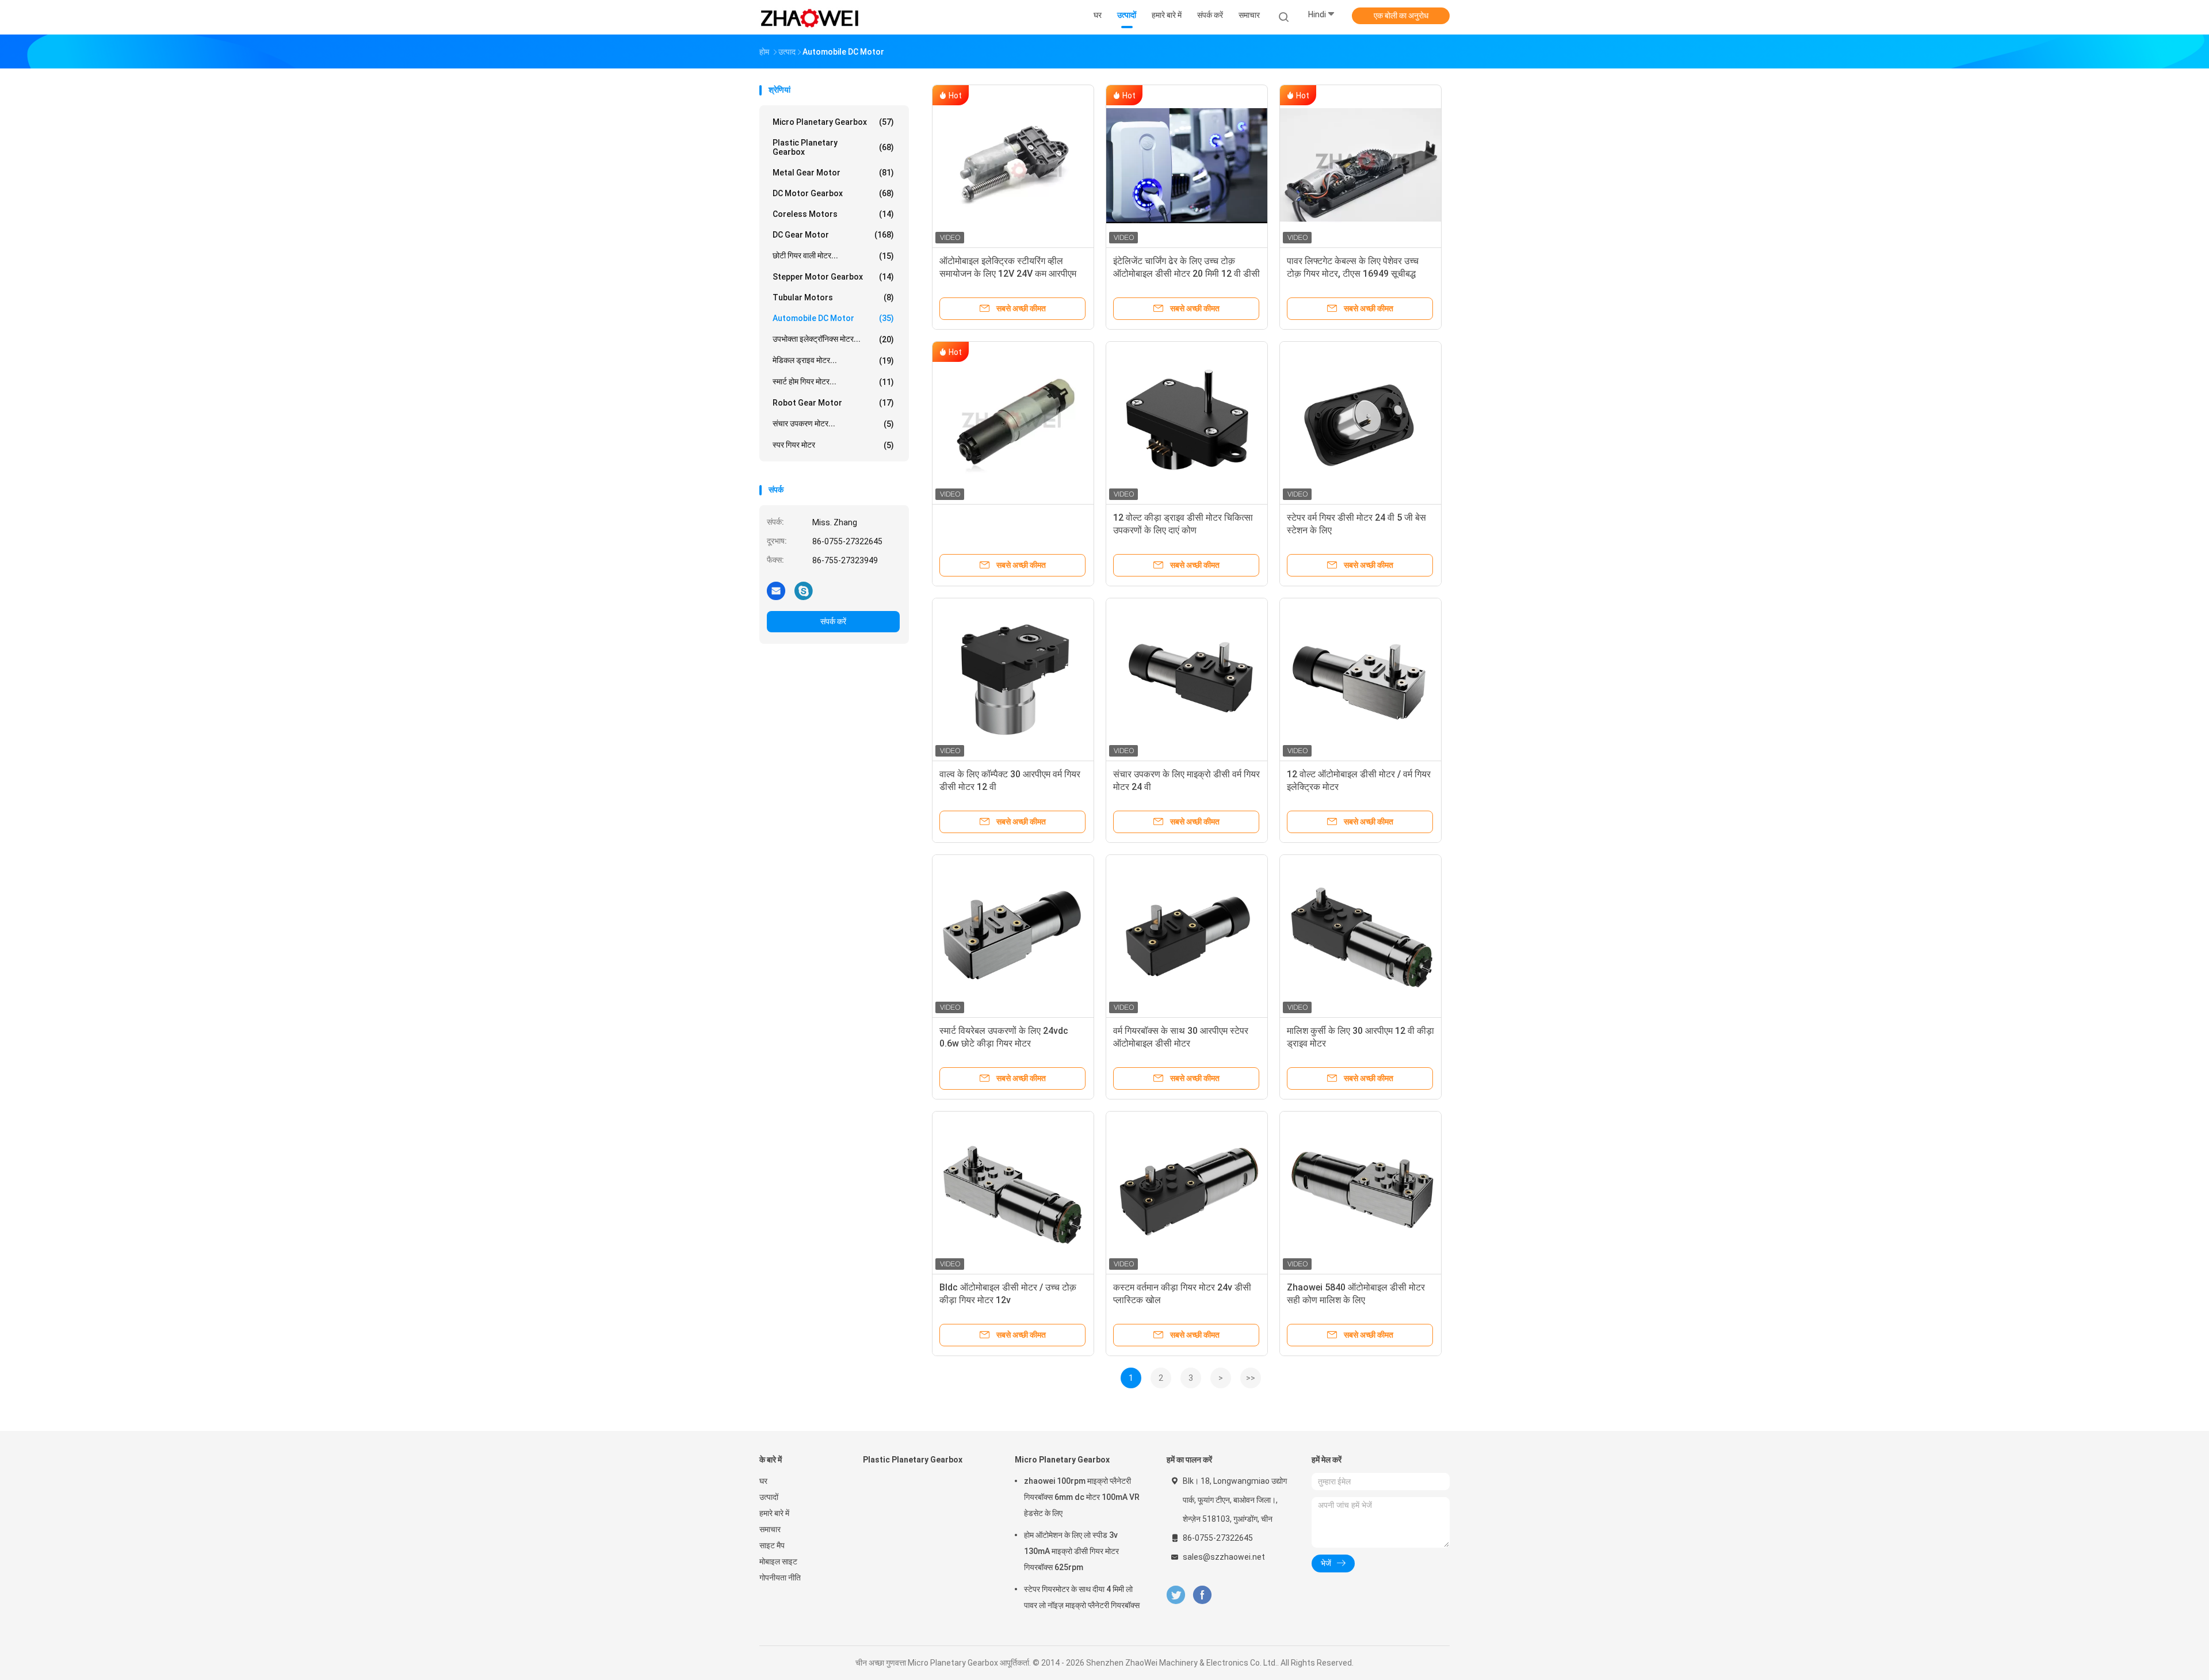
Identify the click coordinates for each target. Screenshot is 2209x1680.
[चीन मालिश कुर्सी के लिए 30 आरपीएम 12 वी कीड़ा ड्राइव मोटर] (1360, 936)
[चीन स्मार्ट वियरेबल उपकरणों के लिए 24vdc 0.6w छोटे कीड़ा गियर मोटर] (1013, 936)
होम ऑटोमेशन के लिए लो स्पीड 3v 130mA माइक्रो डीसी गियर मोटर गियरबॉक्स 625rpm (1071, 1551)
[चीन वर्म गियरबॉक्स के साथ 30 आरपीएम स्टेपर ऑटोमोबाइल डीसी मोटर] (1187, 936)
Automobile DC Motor (833, 318)
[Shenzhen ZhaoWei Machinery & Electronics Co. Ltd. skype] (804, 590)
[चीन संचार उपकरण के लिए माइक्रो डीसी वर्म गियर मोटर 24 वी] (1187, 679)
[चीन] (1013, 422)
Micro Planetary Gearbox (833, 122)
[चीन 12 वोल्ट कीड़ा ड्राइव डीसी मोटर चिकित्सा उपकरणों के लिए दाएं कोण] (1187, 422)
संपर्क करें (833, 621)
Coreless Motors (833, 214)
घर (763, 1481)
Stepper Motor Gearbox (833, 277)
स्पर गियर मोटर (833, 445)
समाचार (770, 1529)
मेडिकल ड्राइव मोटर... (833, 360)
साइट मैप (772, 1545)
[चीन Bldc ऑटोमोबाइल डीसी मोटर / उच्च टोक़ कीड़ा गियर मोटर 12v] (1013, 1192)
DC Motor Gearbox (833, 193)
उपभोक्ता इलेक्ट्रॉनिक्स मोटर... (833, 339)
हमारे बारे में (774, 1513)
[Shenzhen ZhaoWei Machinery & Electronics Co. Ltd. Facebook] (1202, 1595)
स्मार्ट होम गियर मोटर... (833, 382)
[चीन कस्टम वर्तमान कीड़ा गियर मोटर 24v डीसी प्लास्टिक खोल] (1187, 1192)
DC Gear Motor (833, 235)
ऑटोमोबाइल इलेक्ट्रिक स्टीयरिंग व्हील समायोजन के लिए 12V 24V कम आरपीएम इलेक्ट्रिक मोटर (1008, 274)
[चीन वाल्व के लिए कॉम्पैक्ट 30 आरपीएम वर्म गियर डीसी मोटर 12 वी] (1013, 679)
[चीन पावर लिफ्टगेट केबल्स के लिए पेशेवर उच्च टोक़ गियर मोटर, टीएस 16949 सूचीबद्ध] (1360, 166)
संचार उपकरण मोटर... (833, 424)
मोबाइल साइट (778, 1561)
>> (1251, 1378)
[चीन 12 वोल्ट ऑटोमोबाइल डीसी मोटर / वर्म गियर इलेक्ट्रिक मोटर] (1360, 679)
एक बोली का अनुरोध (1401, 16)
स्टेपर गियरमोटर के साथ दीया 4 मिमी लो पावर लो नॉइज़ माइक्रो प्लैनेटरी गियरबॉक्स (1082, 1597)
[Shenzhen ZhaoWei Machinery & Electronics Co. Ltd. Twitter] (1176, 1595)
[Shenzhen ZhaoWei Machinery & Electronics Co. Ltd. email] (776, 590)
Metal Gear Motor (833, 173)
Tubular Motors (833, 297)
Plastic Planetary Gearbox (833, 147)
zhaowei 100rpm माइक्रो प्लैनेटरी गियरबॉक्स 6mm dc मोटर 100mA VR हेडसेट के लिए (1082, 1497)
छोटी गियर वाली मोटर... (833, 256)
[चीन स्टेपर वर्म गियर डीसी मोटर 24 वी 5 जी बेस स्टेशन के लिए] (1360, 422)
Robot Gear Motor (833, 403)
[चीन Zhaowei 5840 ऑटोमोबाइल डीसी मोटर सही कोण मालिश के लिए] (1360, 1192)
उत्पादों (769, 1497)
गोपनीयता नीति (780, 1578)
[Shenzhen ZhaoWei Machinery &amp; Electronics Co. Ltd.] (810, 17)
